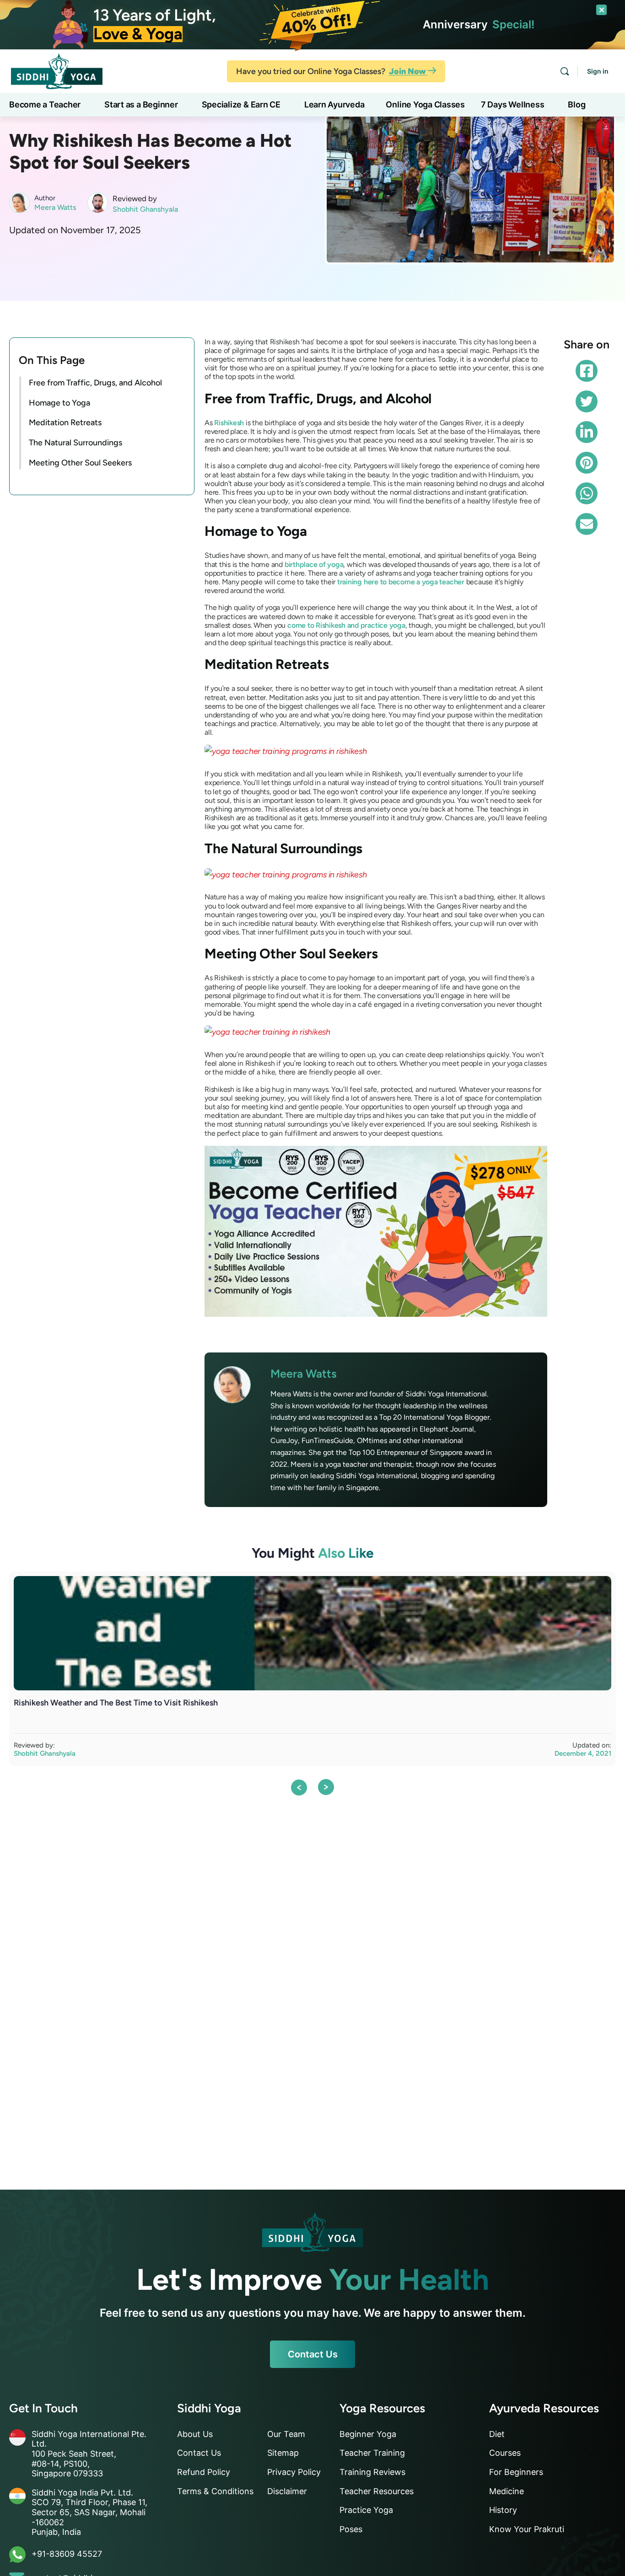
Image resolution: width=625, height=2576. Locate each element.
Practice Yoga (366, 2510)
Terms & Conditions (215, 2491)
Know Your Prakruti (527, 2529)
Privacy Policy (294, 2472)
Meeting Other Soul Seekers (80, 463)
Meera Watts (55, 207)
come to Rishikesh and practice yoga (346, 625)
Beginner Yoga (368, 2434)
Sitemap (283, 2453)
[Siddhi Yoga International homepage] (312, 2232)
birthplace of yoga (314, 564)
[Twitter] (587, 401)
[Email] (587, 524)
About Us (195, 2434)
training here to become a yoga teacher (401, 582)
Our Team (286, 2434)
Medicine (506, 2491)
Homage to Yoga (59, 402)
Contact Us (313, 2354)
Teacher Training (372, 2453)
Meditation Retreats (65, 422)
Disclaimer (287, 2491)
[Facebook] (587, 371)
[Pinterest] (587, 463)
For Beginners (516, 2472)
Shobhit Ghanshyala (145, 209)
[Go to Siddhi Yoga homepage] (57, 70)
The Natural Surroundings (75, 443)
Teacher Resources (377, 2491)
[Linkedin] (587, 432)
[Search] (565, 71)
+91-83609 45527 (67, 2554)
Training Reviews (372, 2472)
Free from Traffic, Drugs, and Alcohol (95, 382)
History (503, 2510)
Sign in (598, 71)
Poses (351, 2529)
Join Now (408, 71)
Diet (497, 2434)
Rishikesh (229, 423)
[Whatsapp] (587, 493)
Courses (505, 2453)
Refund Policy (204, 2472)
